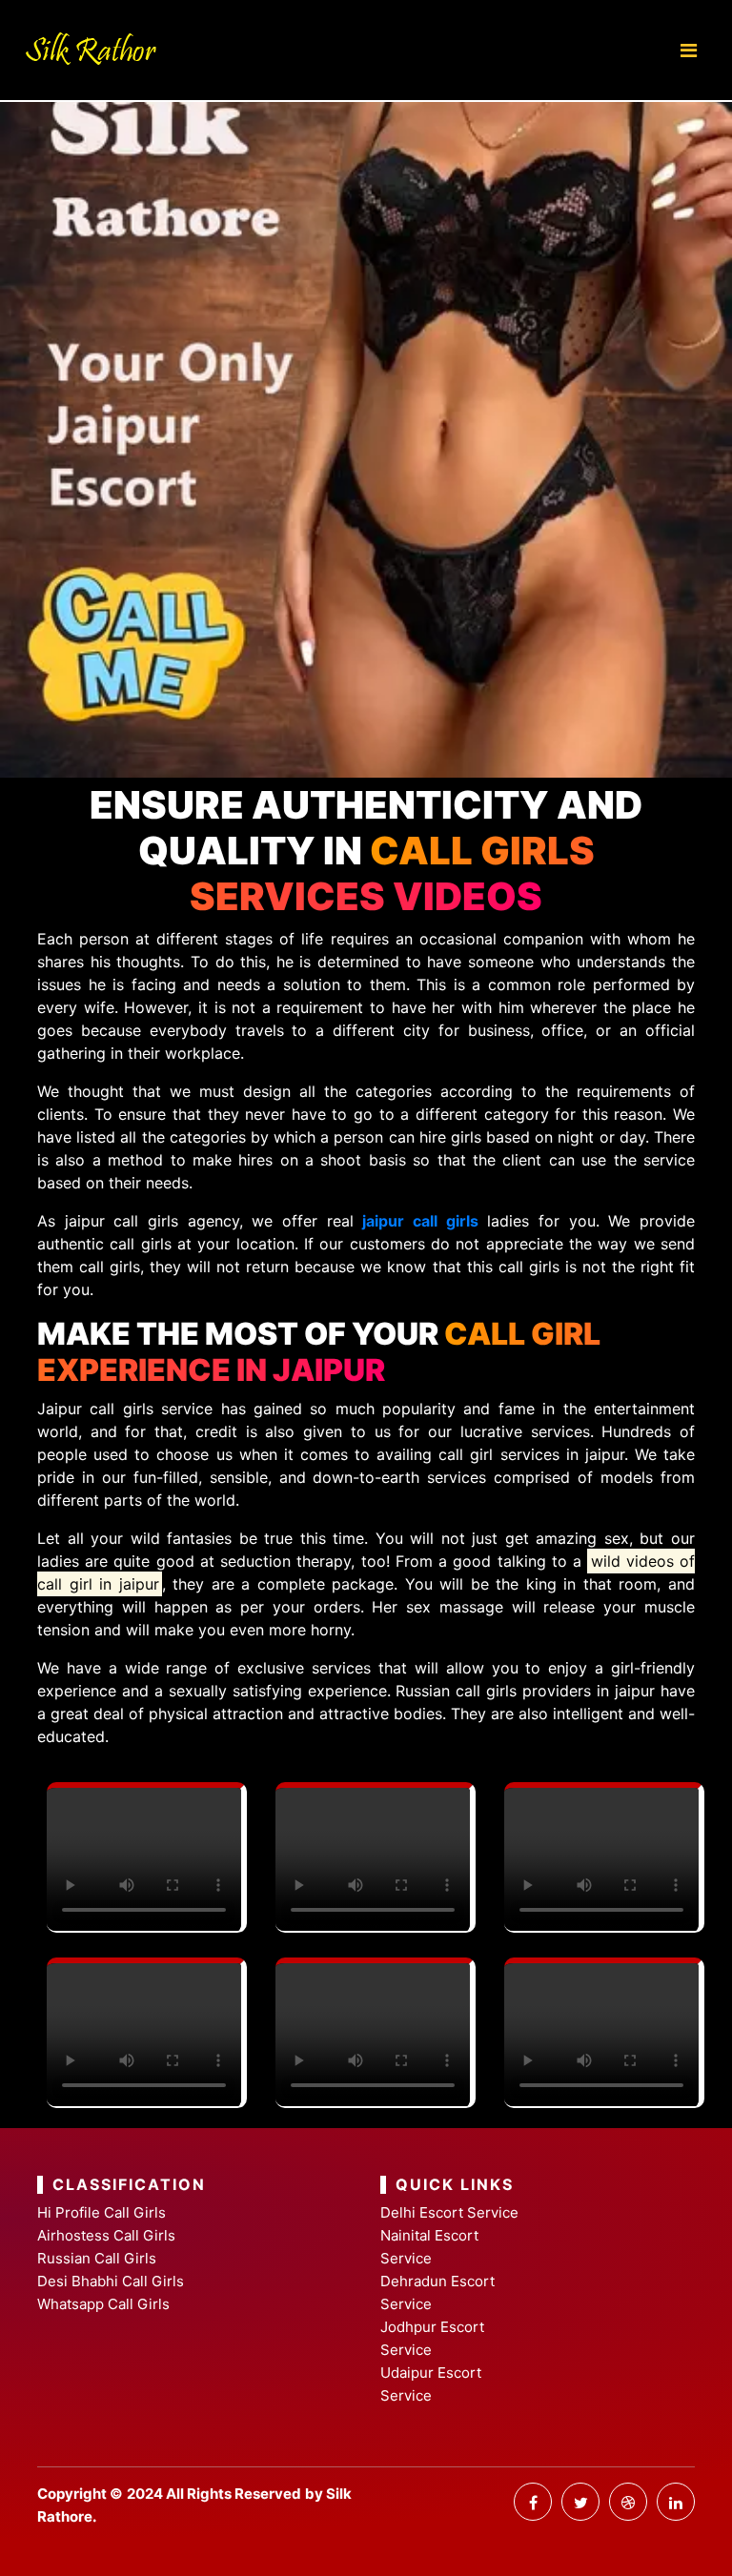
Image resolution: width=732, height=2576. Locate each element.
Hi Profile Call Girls (102, 2212)
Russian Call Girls (97, 2258)
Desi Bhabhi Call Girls (111, 2281)
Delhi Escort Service (449, 2212)
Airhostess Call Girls (106, 2235)
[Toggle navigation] (689, 51)
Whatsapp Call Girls (103, 2304)
